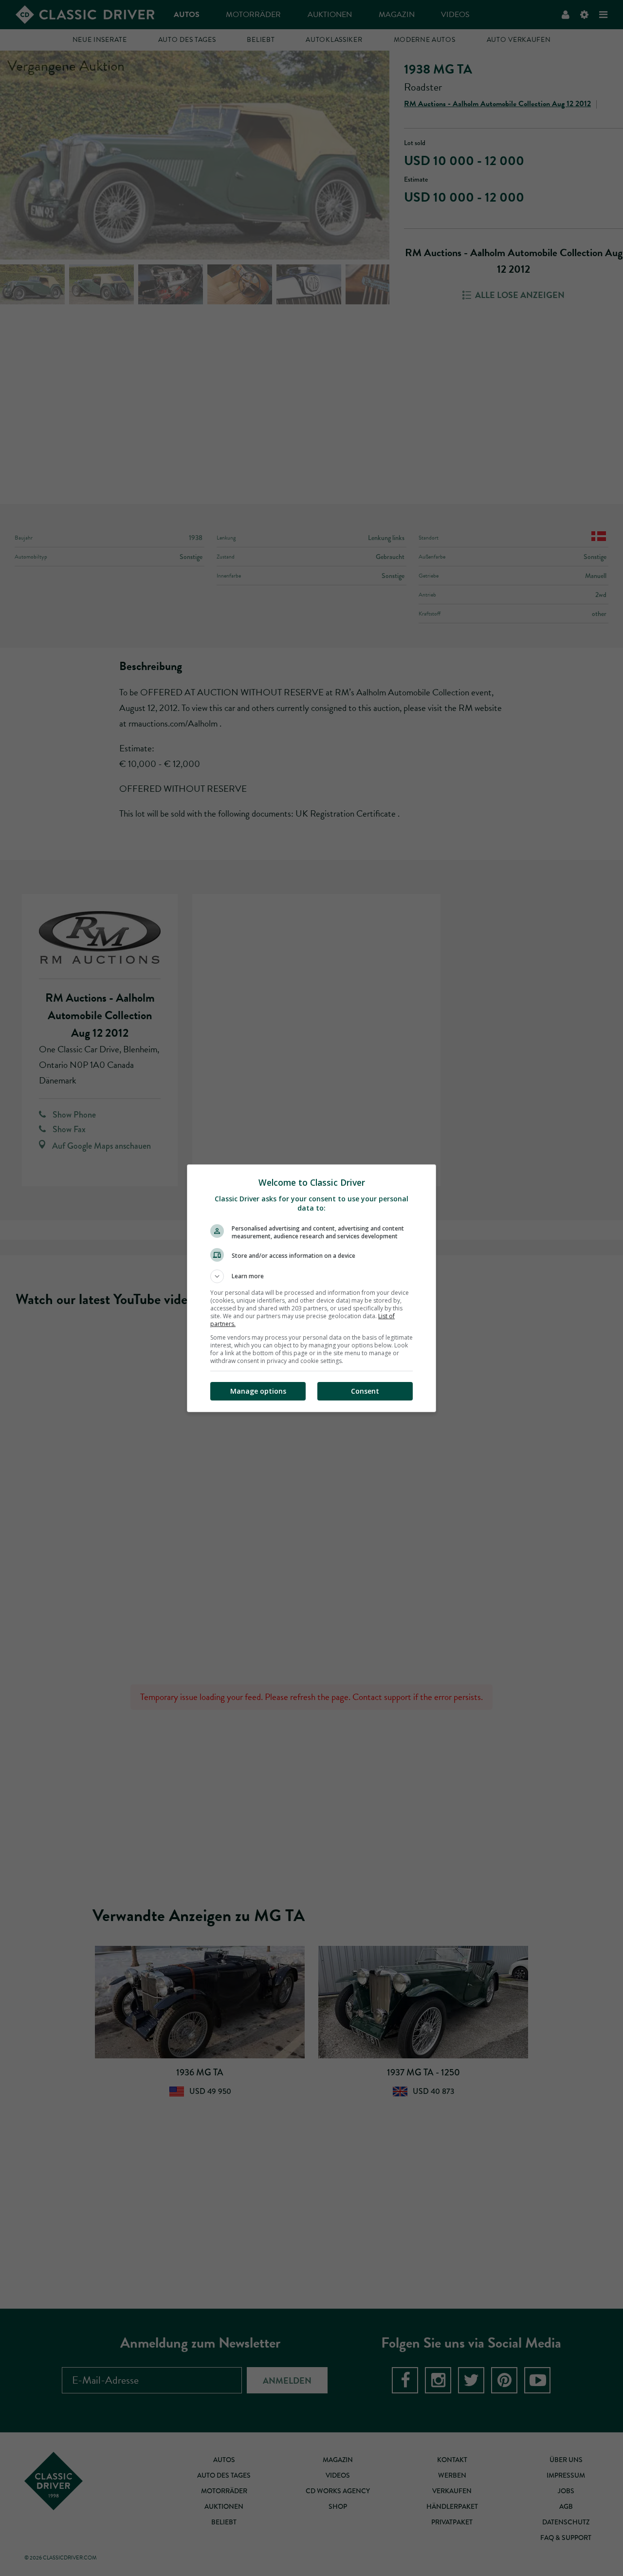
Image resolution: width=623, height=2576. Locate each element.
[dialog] (311, 1288)
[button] (311, 1276)
